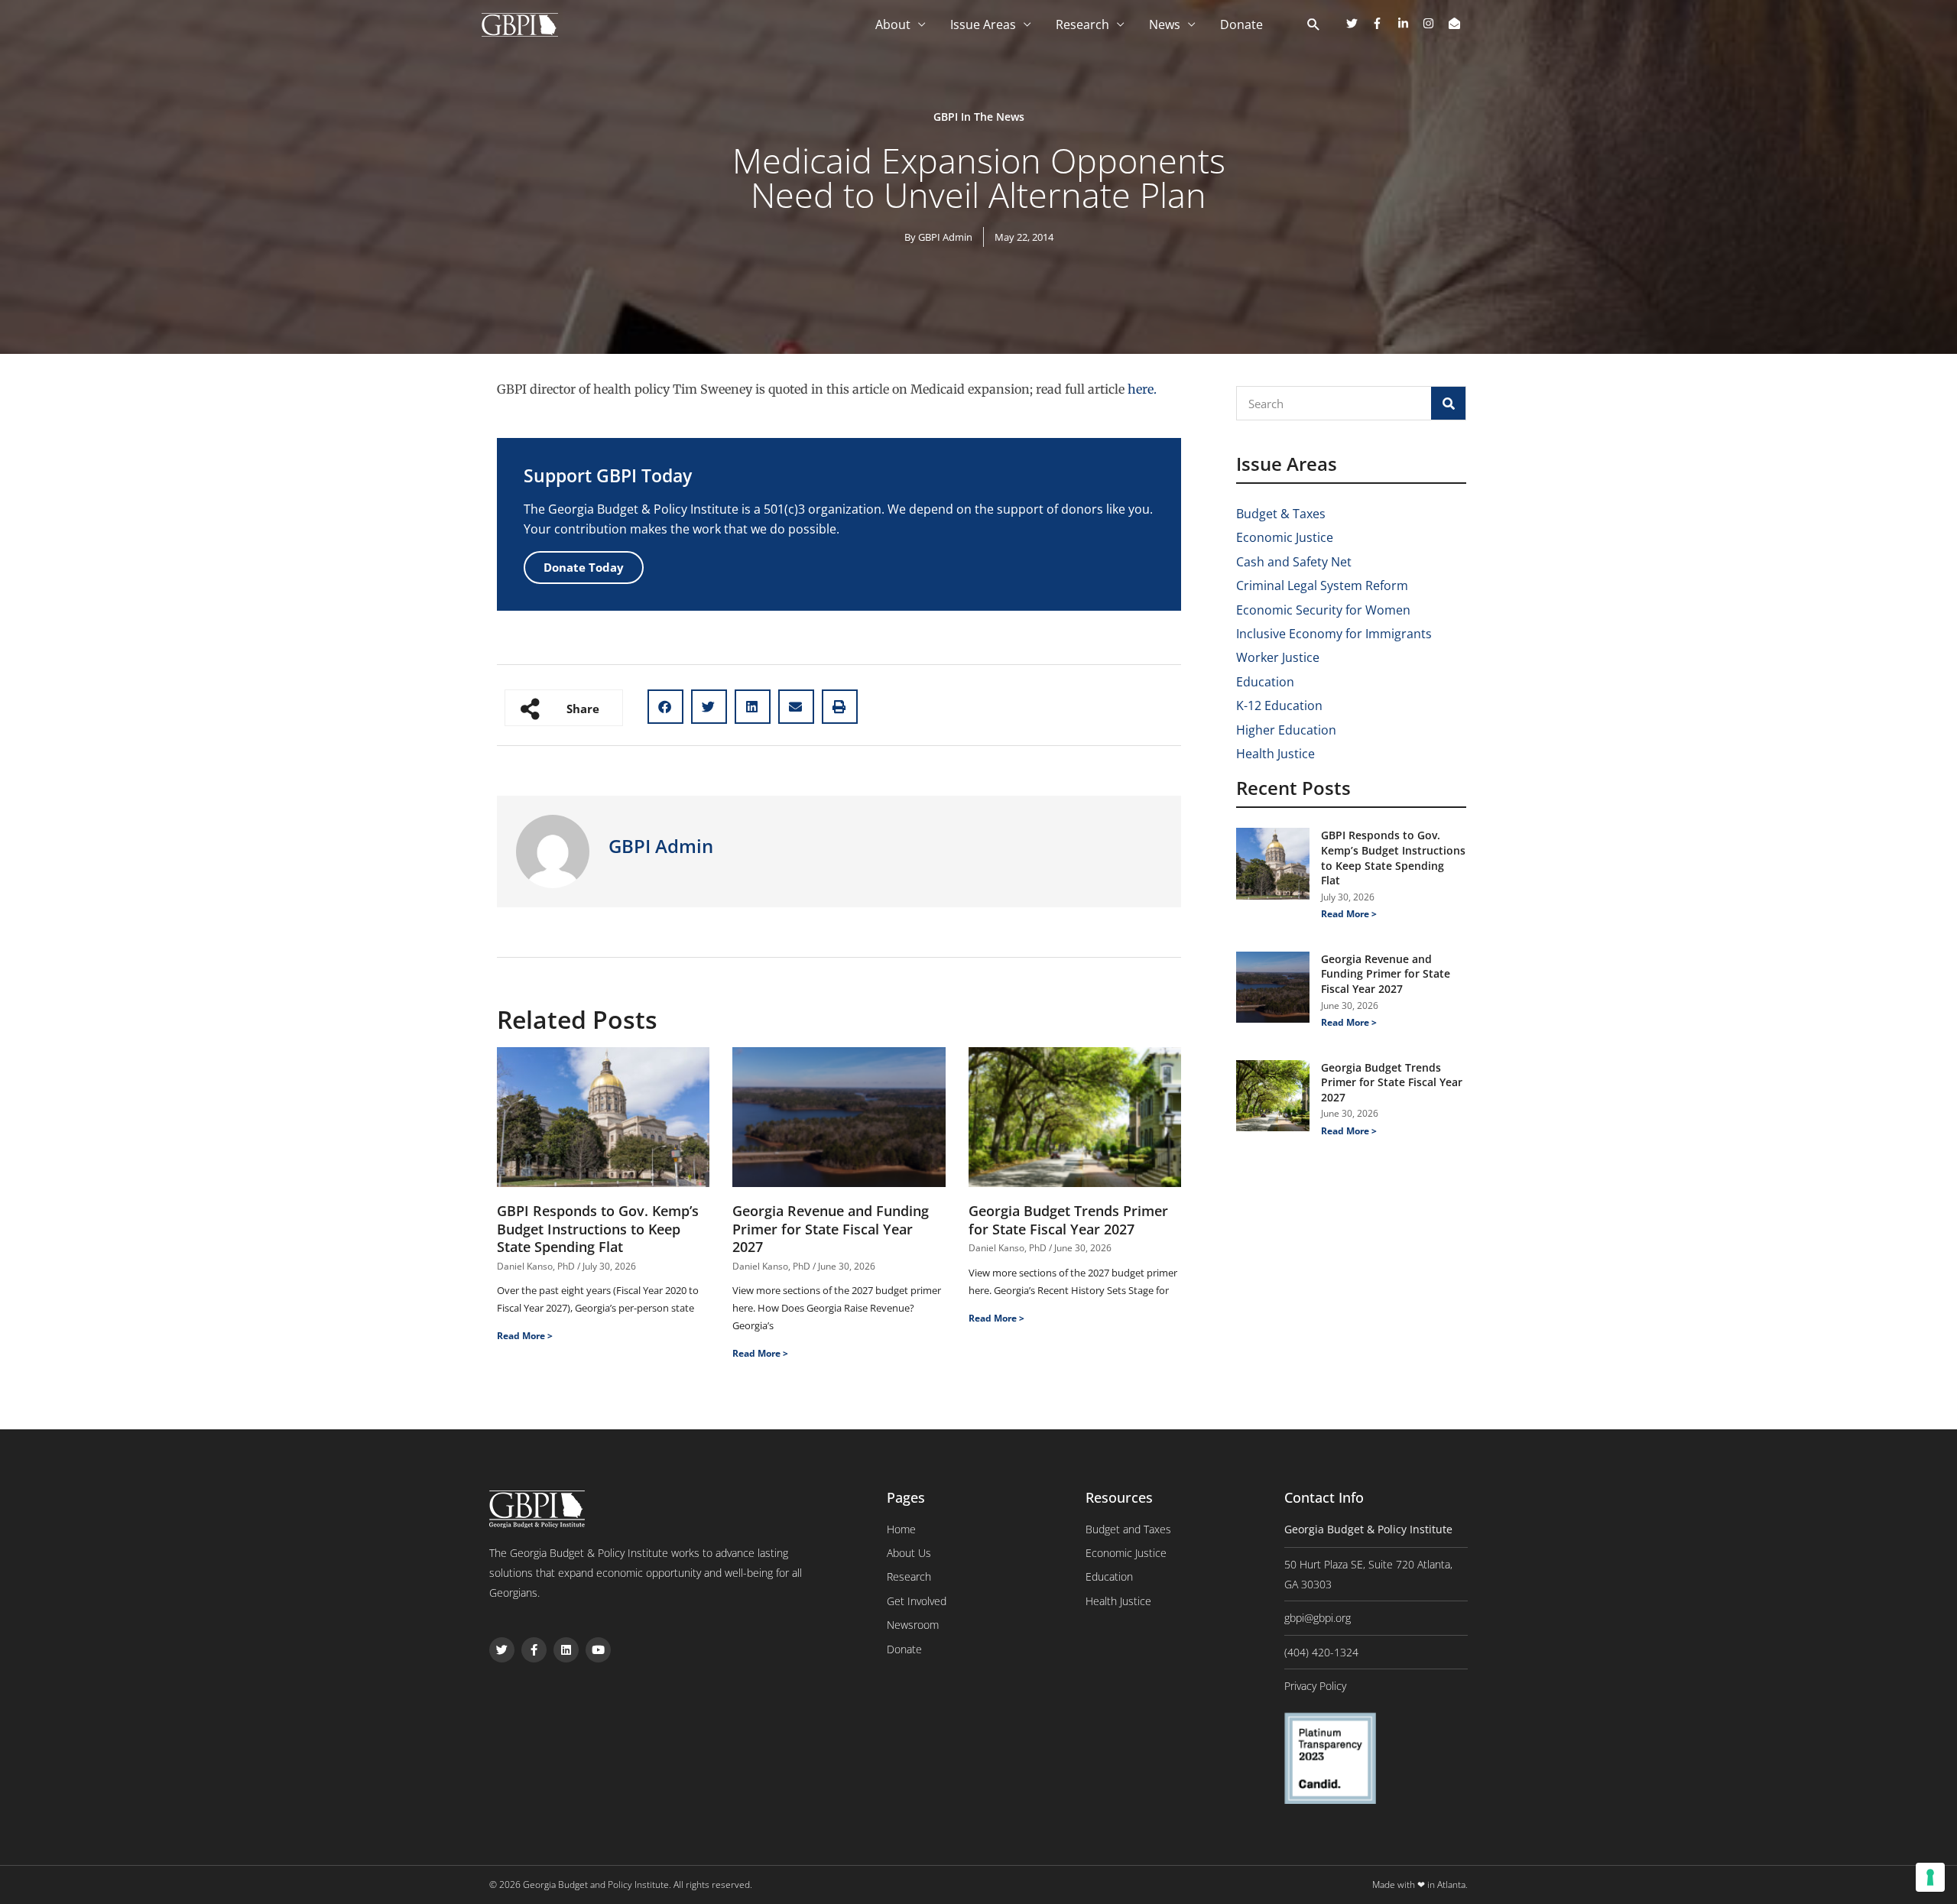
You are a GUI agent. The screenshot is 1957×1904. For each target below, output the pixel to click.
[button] (665, 707)
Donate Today (584, 567)
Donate (1241, 24)
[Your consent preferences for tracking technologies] (1930, 1877)
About (893, 24)
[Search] (1448, 403)
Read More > (525, 1336)
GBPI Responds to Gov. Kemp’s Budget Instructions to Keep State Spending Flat (598, 1229)
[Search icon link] (1314, 25)
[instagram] (1434, 23)
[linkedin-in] (1409, 23)
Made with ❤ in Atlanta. (1420, 1885)
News (1165, 24)
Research (1082, 24)
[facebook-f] (1383, 23)
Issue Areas (983, 24)
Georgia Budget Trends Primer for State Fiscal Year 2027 (1068, 1220)
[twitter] (1358, 23)
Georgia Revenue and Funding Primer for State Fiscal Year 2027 (831, 1229)
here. (1142, 389)
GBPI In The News (979, 117)
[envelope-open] (1456, 23)
